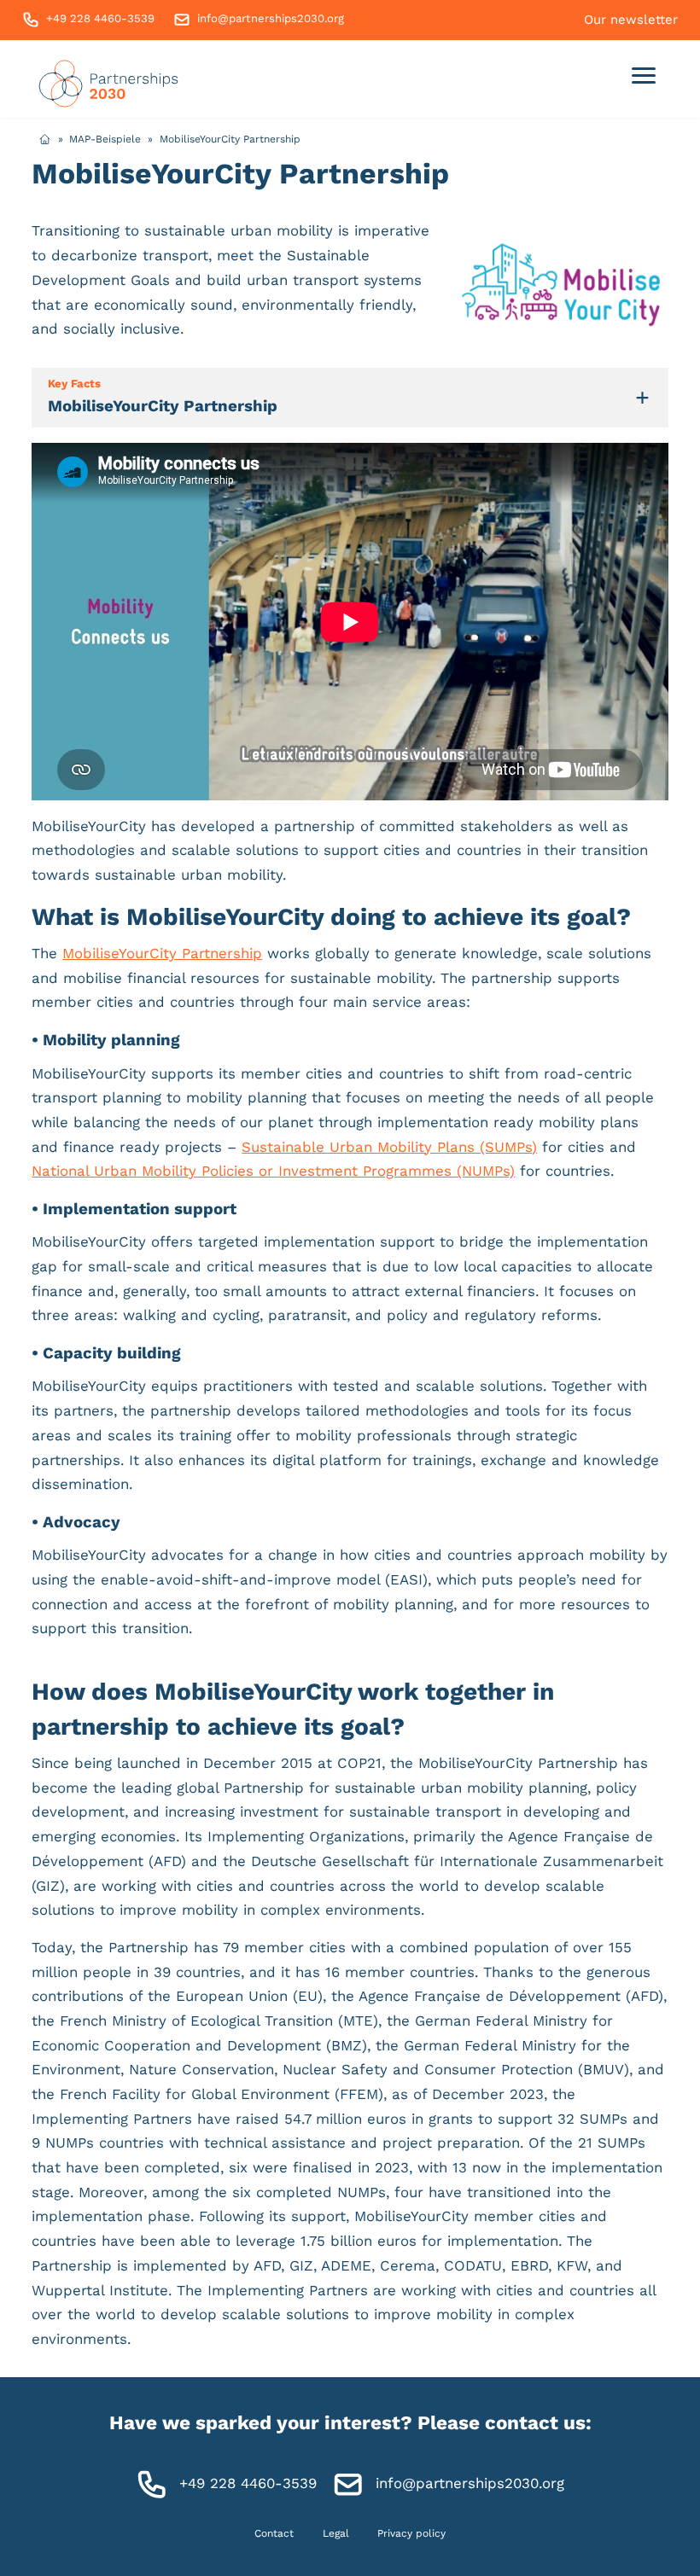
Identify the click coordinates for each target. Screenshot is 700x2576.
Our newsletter (631, 20)
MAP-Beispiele (105, 139)
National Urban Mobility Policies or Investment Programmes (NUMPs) (273, 1171)
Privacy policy (411, 2533)
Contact (274, 2533)
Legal (336, 2533)
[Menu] (644, 79)
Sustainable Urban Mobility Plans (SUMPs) (389, 1147)
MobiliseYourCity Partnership (162, 953)
